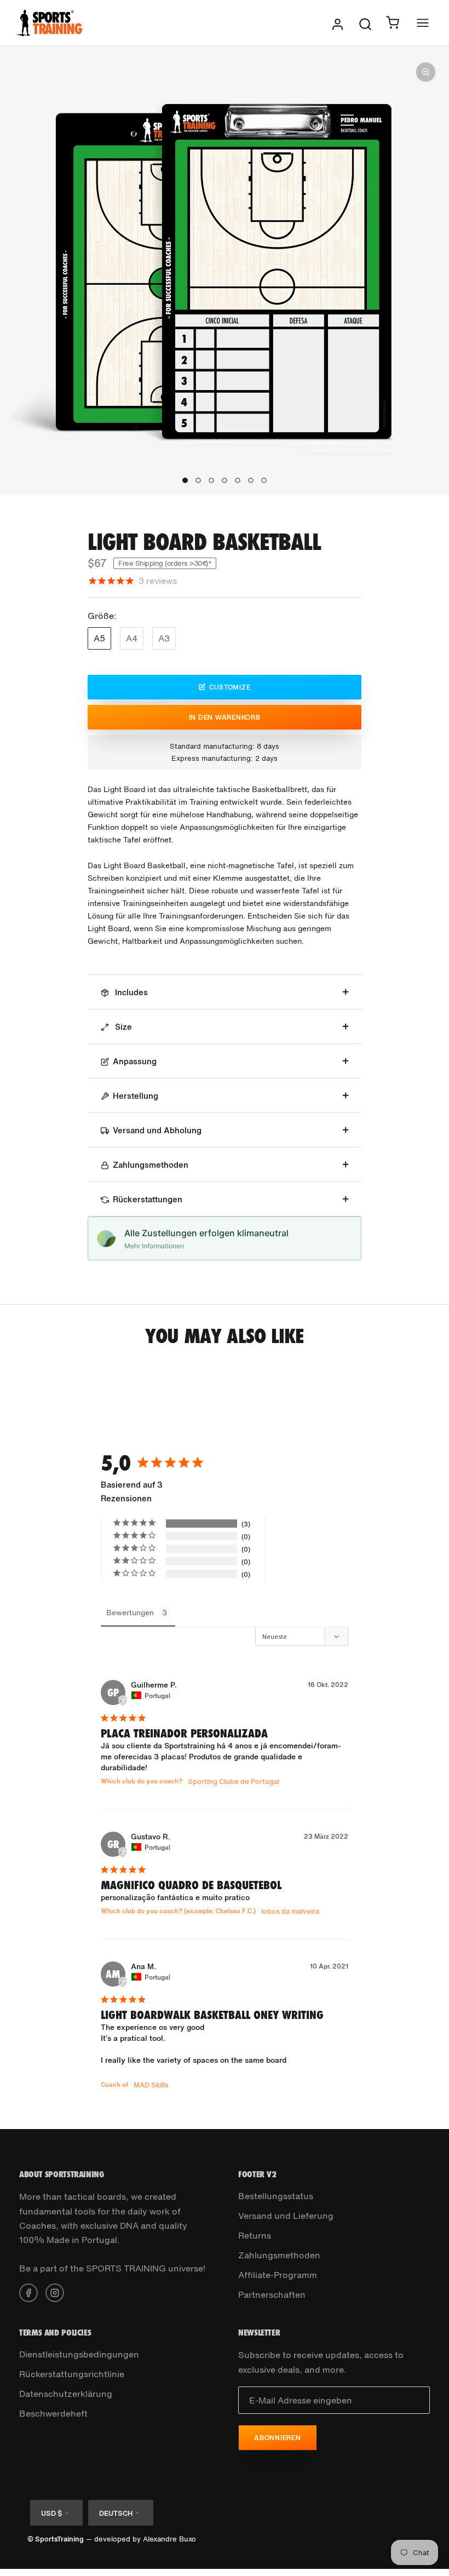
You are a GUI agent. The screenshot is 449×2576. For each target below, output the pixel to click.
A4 (132, 638)
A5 (99, 638)
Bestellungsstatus (276, 2196)
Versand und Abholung (157, 1130)
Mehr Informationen (154, 1246)
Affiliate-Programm (278, 2275)
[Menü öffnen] (423, 23)
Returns (255, 2235)
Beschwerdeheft (53, 2413)
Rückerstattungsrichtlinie (72, 2374)
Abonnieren (278, 2438)
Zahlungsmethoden (151, 1164)
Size (122, 1026)
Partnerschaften (272, 2294)
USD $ (51, 2513)
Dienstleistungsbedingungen (79, 2354)
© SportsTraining (56, 2539)
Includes (130, 992)
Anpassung (135, 1061)
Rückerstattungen (148, 1199)
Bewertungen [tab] (130, 1612)
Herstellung (136, 1095)
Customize (230, 687)
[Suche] (365, 23)
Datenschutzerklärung (66, 2394)
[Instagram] (55, 2292)
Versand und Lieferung (286, 2216)
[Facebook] (28, 2292)
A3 (164, 638)
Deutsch (116, 2513)
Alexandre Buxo (169, 2539)
